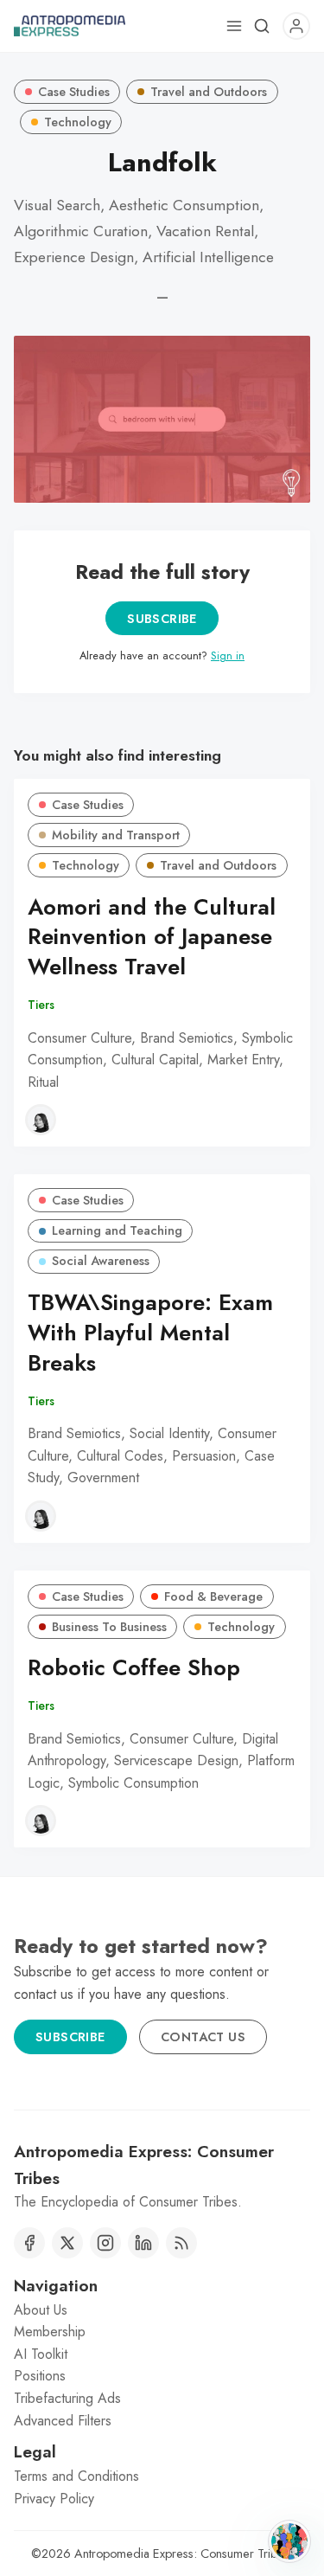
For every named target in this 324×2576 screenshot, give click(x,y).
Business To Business (109, 1627)
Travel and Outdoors (209, 92)
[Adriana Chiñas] (41, 1120)
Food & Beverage (213, 1596)
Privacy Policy (54, 2499)
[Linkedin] (143, 2243)
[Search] (262, 26)
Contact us (203, 2037)
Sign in (228, 655)
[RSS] (181, 2243)
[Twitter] (67, 2243)
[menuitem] (162, 2310)
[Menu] (234, 26)
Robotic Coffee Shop (134, 1668)
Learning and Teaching (117, 1230)
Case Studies (74, 92)
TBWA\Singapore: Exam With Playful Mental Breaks (150, 1333)
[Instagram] (105, 2243)
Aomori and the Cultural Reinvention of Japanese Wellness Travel (152, 938)
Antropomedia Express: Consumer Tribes (182, 2554)
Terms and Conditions (76, 2476)
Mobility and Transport (116, 835)
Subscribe (162, 619)
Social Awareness (101, 1261)
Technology (78, 122)
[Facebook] (29, 2243)
